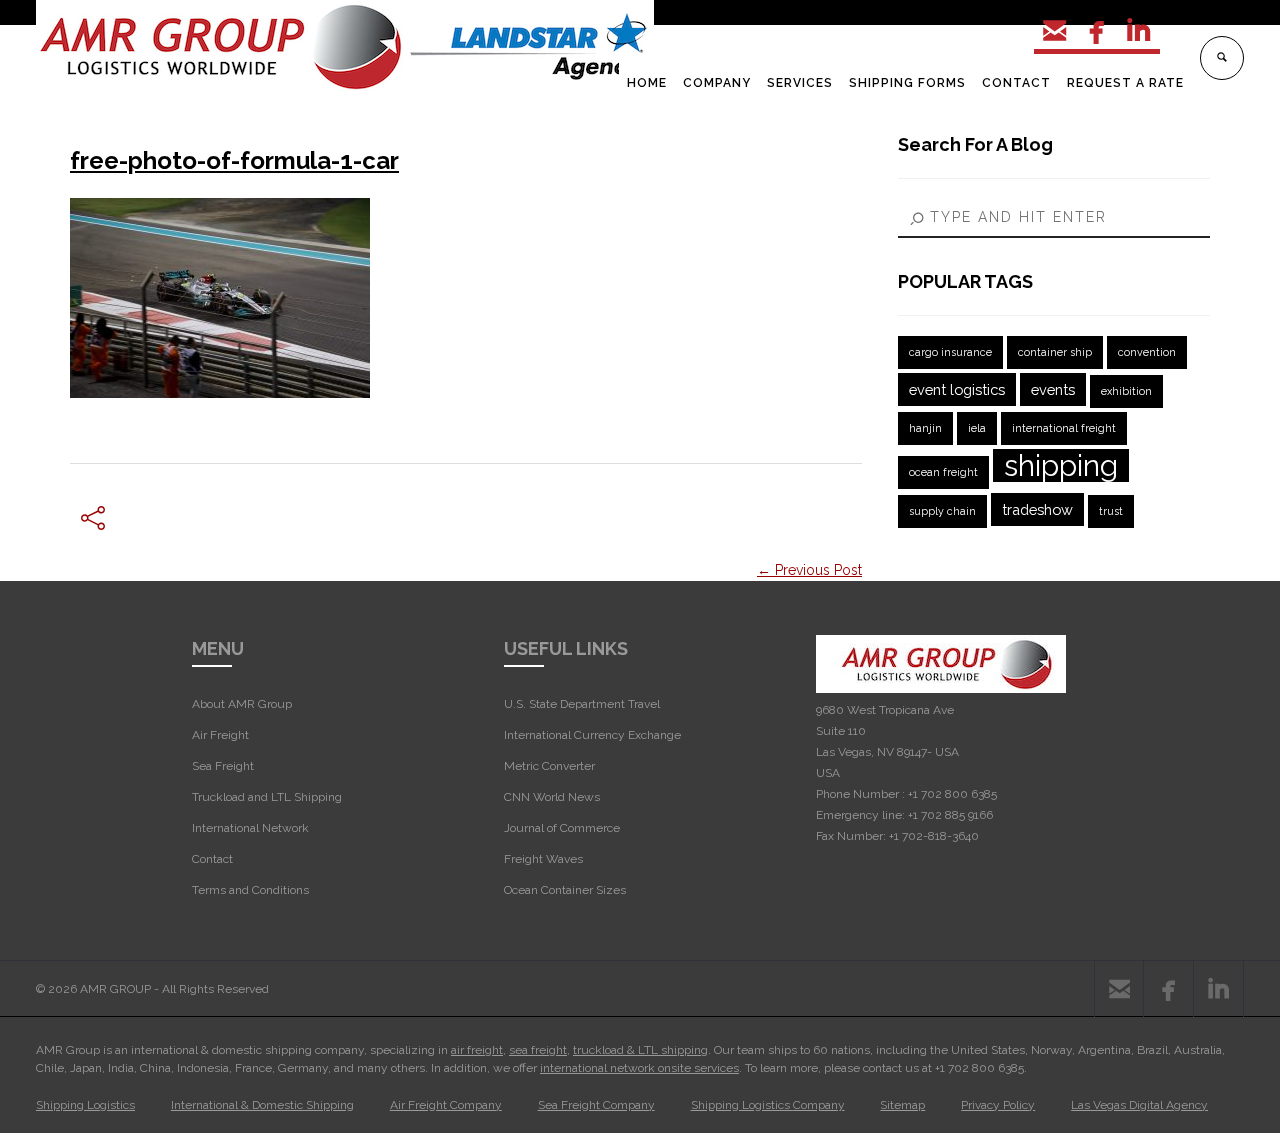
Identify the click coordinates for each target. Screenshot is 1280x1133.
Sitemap (902, 1105)
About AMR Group (242, 704)
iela (977, 428)
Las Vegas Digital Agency (1139, 1105)
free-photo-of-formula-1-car (234, 160)
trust (1111, 511)
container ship (1055, 352)
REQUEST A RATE (1125, 83)
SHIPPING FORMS (907, 83)
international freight (1064, 428)
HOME (647, 83)
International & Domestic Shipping (262, 1105)
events (1053, 389)
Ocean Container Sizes (565, 890)
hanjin (925, 428)
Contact (212, 859)
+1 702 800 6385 (952, 794)
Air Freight (220, 735)
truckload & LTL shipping (640, 1050)
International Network (250, 828)
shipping (1061, 465)
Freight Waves (543, 859)
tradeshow (1037, 509)
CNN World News (552, 797)
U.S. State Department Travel (582, 704)
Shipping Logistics (85, 1105)
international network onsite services (639, 1068)
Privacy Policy (998, 1105)
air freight (477, 1050)
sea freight (538, 1050)
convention (1147, 352)
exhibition (1126, 391)
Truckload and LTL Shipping (267, 797)
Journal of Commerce (562, 828)
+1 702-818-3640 (934, 836)
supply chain (942, 511)
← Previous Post (809, 570)
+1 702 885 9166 (950, 815)
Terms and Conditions (250, 890)
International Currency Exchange (592, 735)
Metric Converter (549, 766)
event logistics (957, 389)
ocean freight (943, 472)
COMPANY (717, 83)
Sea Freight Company (596, 1105)
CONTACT (1016, 83)
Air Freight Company (446, 1105)
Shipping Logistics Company (768, 1105)
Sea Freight (223, 766)
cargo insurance (950, 352)
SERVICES (800, 83)
